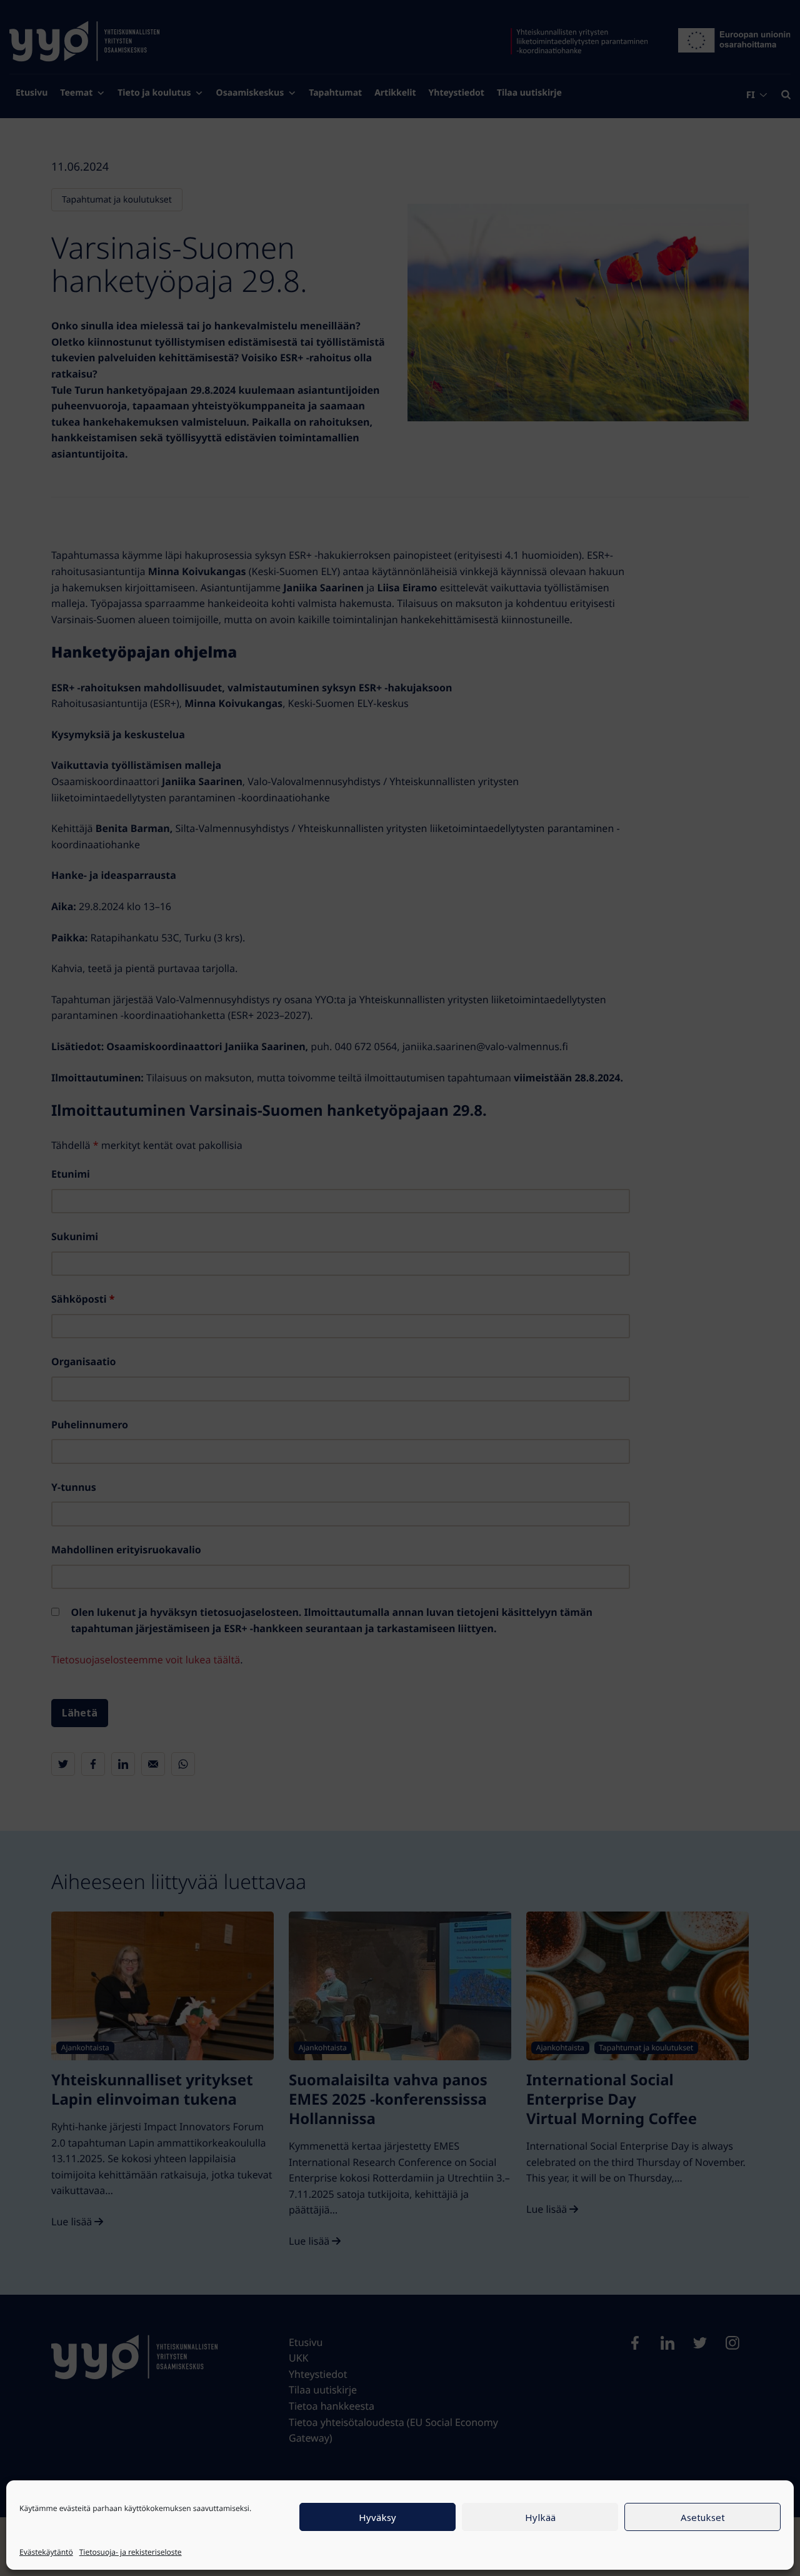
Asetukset (703, 2517)
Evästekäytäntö (46, 2552)
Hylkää (540, 2517)
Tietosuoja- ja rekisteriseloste (131, 2552)
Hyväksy (377, 2517)
